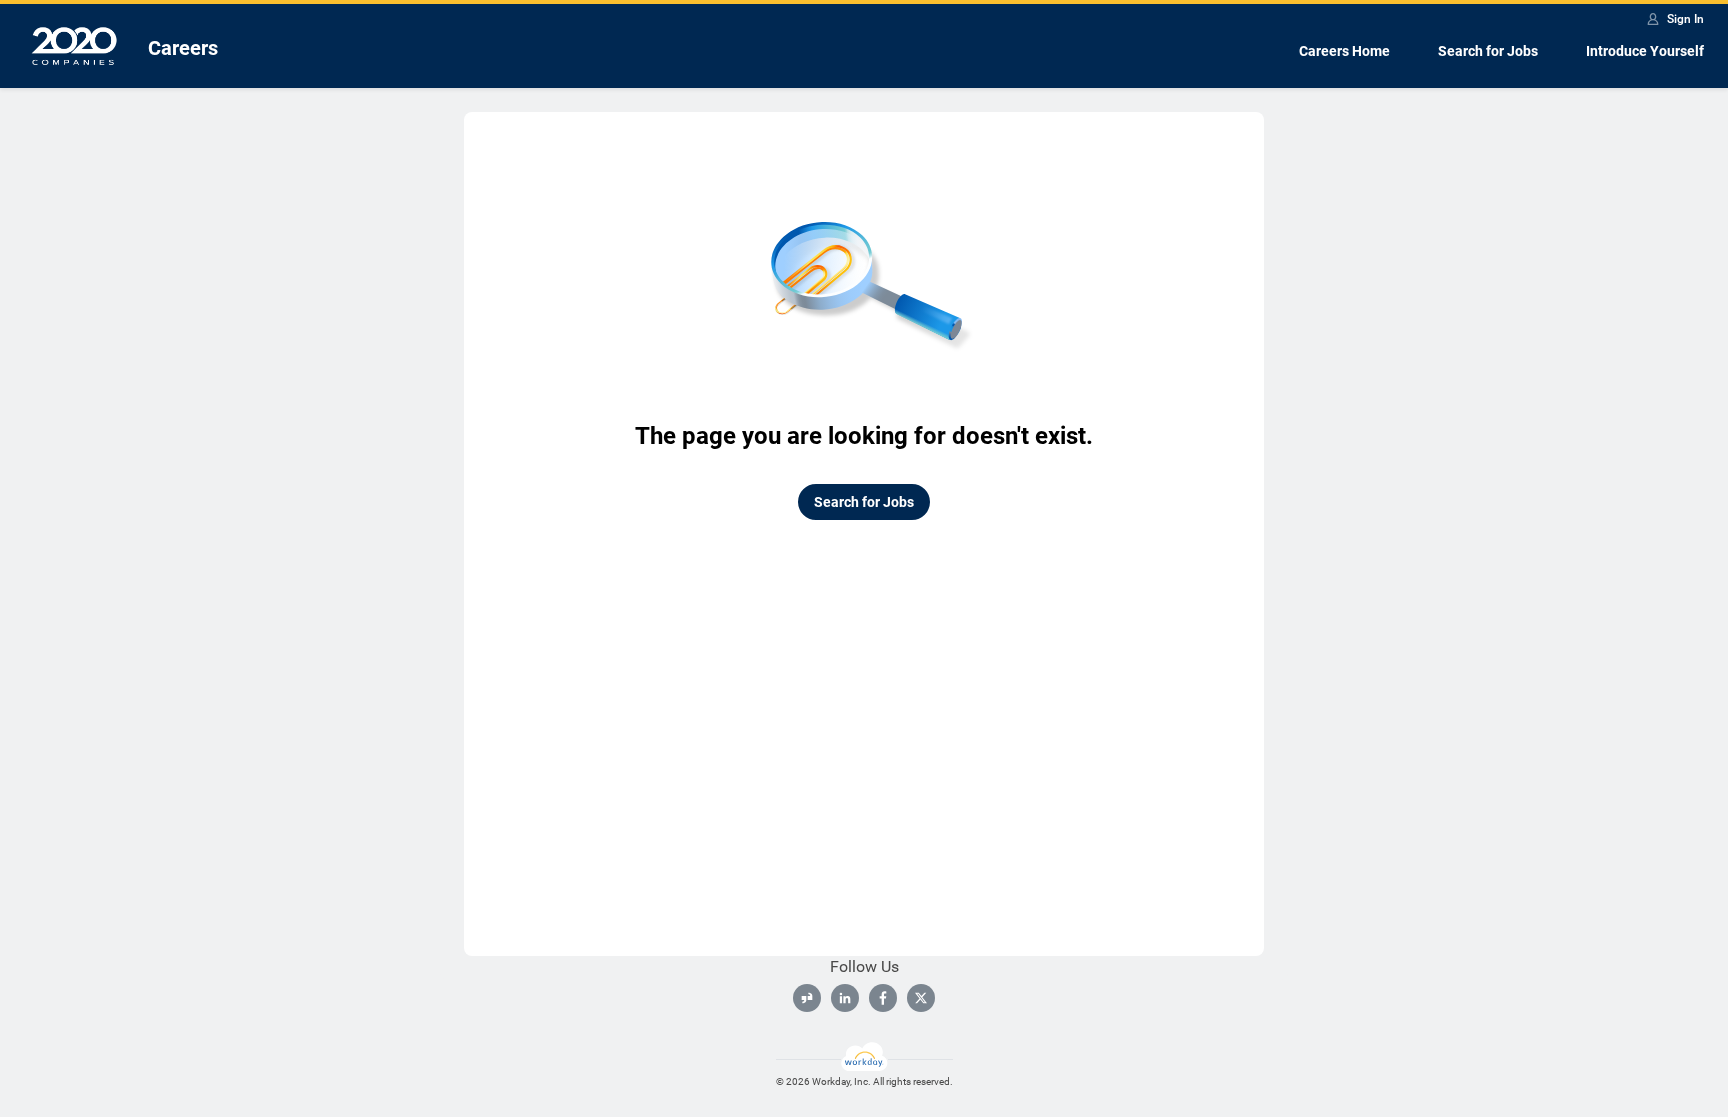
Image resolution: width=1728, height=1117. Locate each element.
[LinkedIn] (845, 998)
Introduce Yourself (1645, 51)
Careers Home (1344, 51)
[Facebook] (883, 998)
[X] (921, 998)
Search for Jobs (1488, 51)
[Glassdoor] (807, 998)
